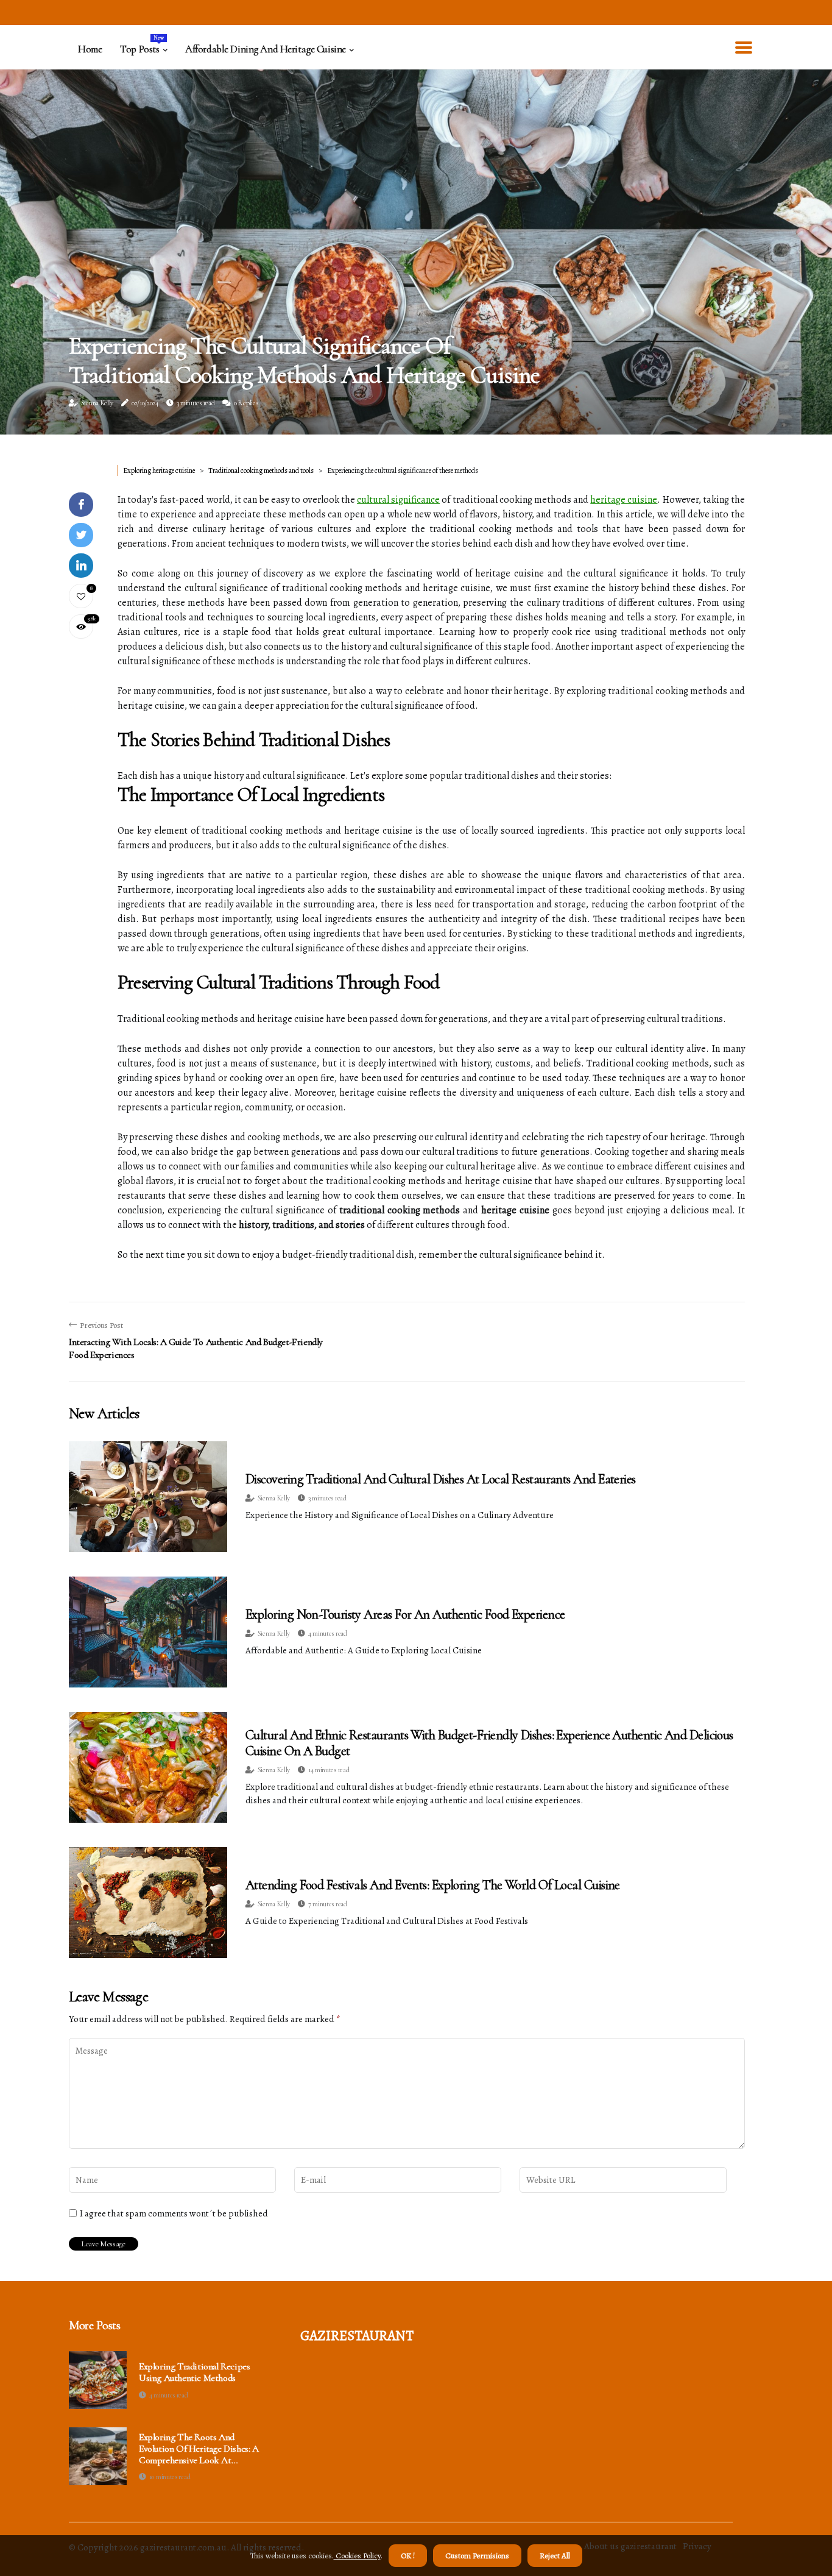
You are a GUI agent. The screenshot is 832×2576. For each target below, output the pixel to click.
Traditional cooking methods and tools (261, 470)
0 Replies (246, 403)
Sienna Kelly (97, 403)
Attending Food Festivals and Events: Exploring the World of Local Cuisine (433, 1885)
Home (90, 49)
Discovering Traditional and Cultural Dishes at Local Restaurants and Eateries (441, 1479)
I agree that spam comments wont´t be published (174, 2213)
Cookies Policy (357, 2556)
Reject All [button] (555, 2556)
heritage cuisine (624, 500)
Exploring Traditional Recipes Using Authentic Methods (194, 2372)
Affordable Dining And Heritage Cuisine (266, 49)
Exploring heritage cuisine (159, 470)
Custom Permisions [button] (477, 2556)
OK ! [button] (408, 2556)
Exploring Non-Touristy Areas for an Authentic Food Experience (405, 1614)
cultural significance (398, 500)
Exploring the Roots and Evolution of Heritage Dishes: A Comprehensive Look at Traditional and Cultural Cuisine (199, 2449)
